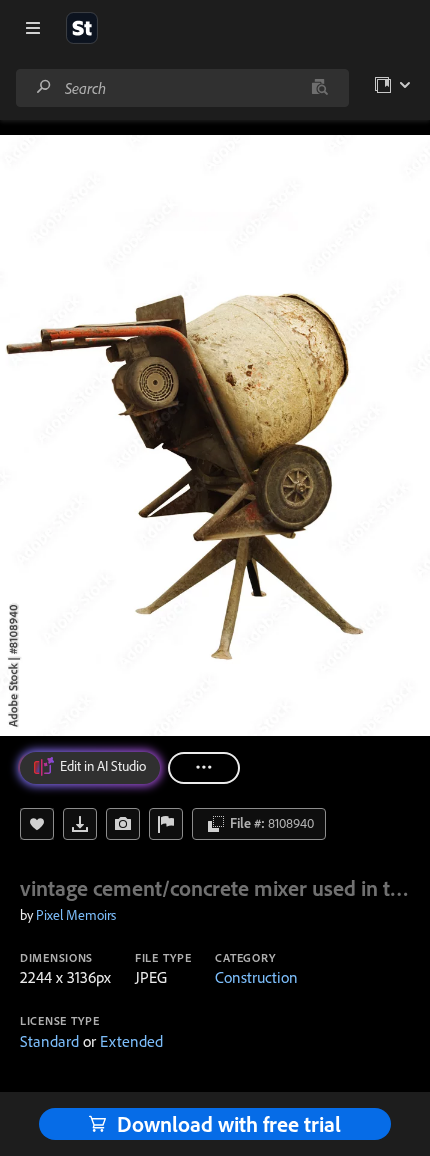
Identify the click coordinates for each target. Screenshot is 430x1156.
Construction (256, 977)
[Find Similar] (123, 824)
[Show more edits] (204, 768)
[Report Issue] (166, 824)
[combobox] (182, 88)
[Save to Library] (37, 824)
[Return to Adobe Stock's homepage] (82, 28)
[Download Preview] (80, 824)
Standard (49, 1041)
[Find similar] (319, 88)
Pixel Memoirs (76, 915)
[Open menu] (33, 28)
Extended (131, 1041)
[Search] (44, 87)
